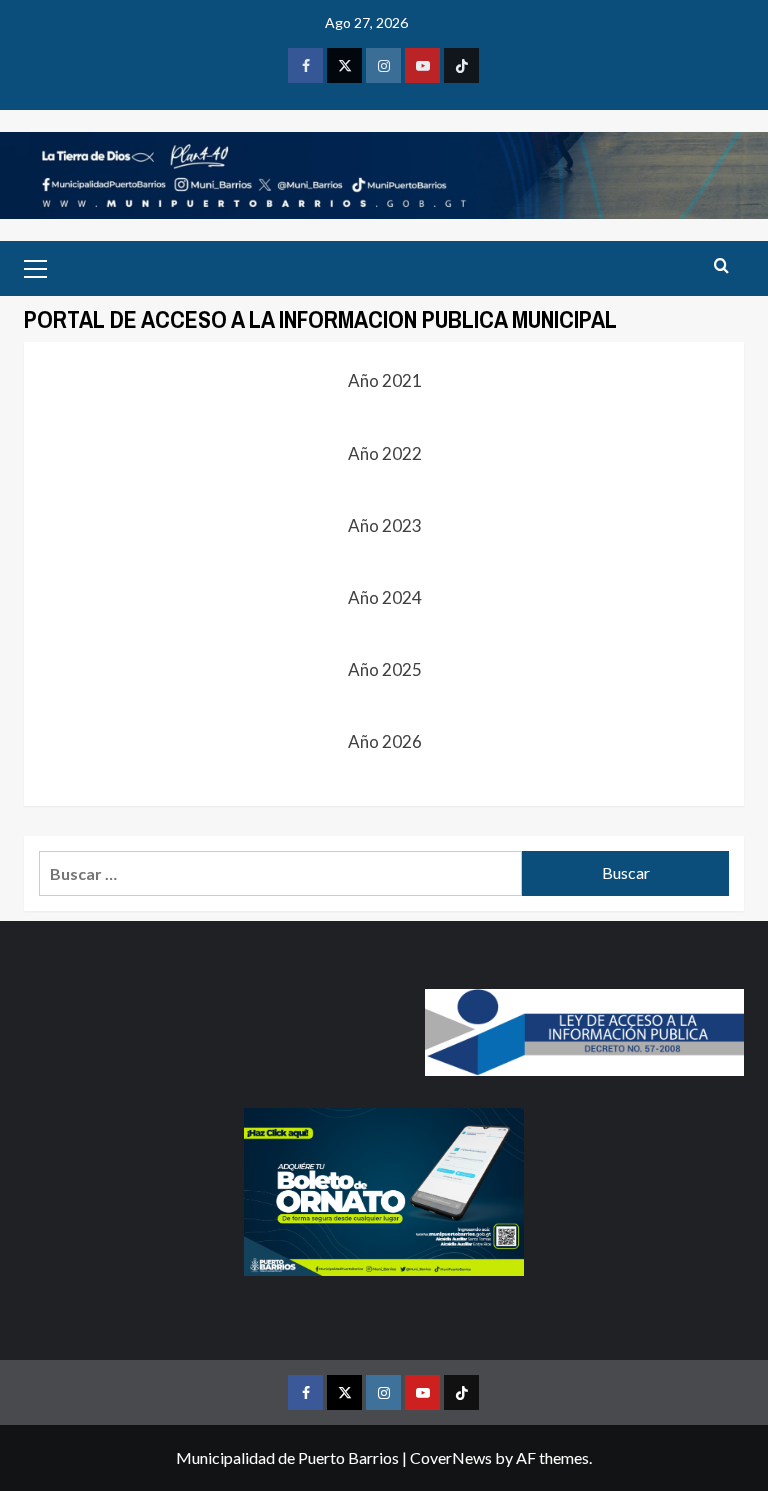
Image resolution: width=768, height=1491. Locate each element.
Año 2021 (384, 380)
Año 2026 (384, 741)
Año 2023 (384, 525)
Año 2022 (384, 453)
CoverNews (451, 1457)
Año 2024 (384, 597)
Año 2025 (384, 669)
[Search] (721, 266)
